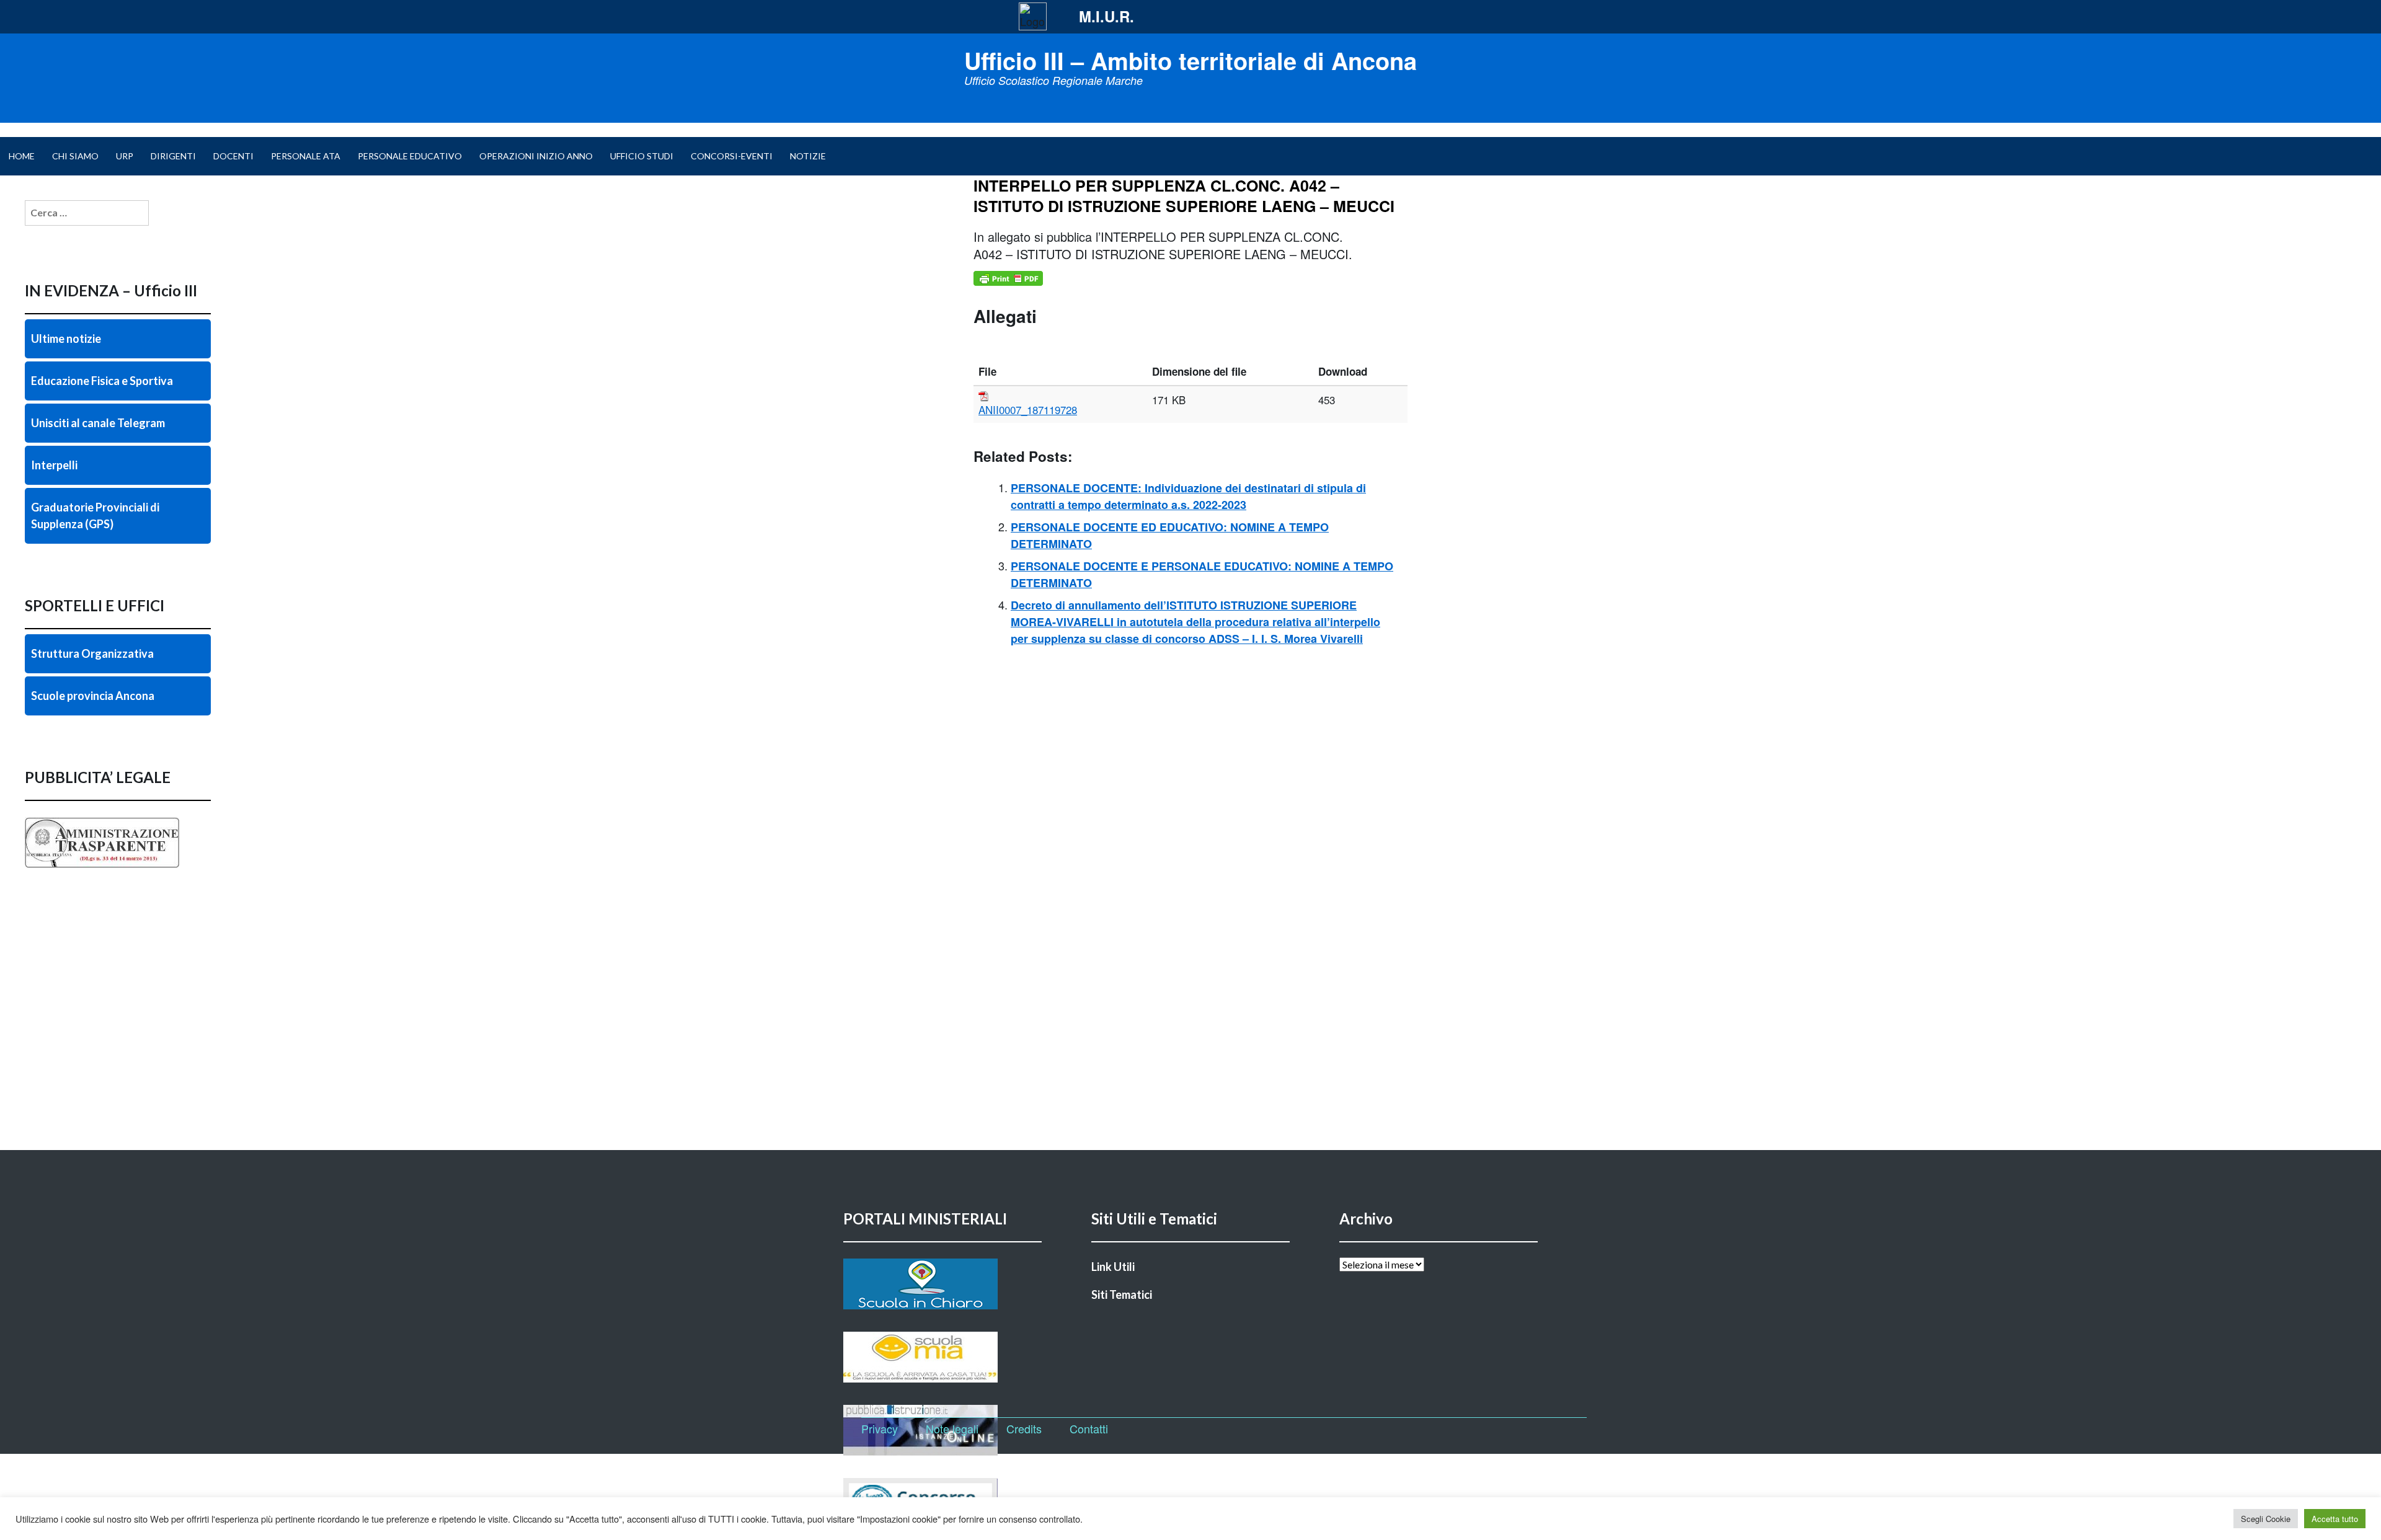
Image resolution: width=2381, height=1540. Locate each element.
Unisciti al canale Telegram (98, 423)
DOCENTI (233, 156)
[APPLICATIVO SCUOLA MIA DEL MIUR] (942, 1357)
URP (125, 156)
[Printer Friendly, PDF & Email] (1008, 278)
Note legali (952, 1428)
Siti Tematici (1122, 1294)
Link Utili (1113, 1267)
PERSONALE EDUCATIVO (410, 156)
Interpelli (54, 465)
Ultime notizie (66, 339)
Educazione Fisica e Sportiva (102, 381)
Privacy (880, 1428)
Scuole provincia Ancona (93, 696)
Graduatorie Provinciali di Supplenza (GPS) (95, 516)
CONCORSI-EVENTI (732, 156)
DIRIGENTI (173, 156)
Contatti (1089, 1428)
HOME (22, 156)
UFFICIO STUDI (642, 156)
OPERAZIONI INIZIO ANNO (536, 156)
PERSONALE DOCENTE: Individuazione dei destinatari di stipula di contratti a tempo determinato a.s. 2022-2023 (1188, 496)
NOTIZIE (808, 156)
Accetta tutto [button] (2335, 1519)
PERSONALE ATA (306, 156)
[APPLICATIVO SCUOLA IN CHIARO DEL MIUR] (942, 1284)
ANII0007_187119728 (1028, 409)
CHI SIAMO (75, 156)
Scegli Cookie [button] (2266, 1519)
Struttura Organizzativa (92, 653)
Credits (1024, 1428)
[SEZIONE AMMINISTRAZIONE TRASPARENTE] (118, 868)
